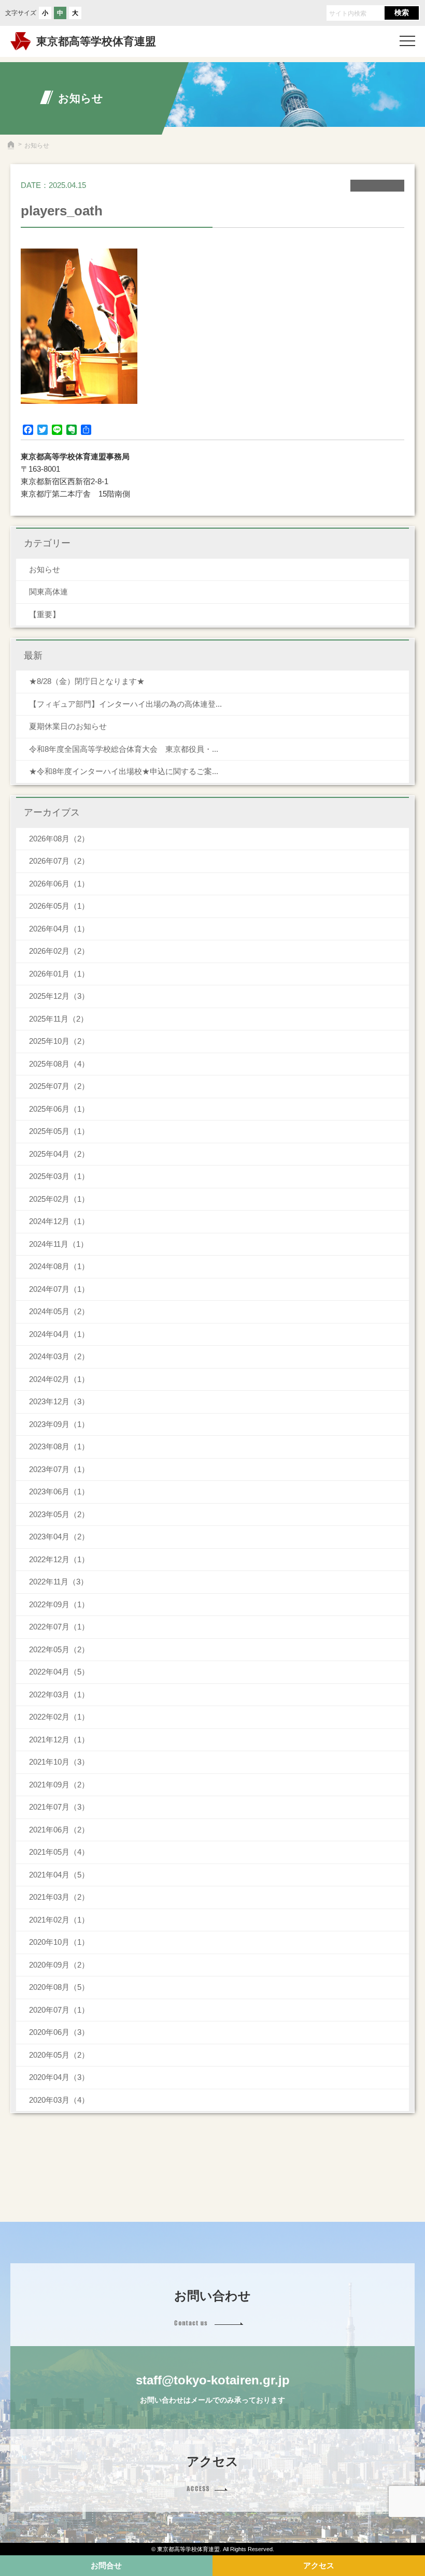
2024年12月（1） (59, 1221)
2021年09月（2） (59, 1785)
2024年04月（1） (59, 1334)
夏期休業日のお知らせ (68, 726)
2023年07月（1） (59, 1469)
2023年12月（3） (59, 1401)
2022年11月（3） (59, 1582)
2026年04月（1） (59, 929)
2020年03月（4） (59, 2100)
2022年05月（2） (59, 1649)
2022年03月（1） (59, 1694)
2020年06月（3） (59, 2032)
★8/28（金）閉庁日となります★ (87, 681)
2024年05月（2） (59, 1311)
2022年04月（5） (59, 1672)
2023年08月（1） (59, 1446)
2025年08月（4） (59, 1064)
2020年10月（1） (59, 1942)
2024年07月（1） (59, 1289)
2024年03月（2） (59, 1356)
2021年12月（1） (59, 1740)
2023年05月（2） (59, 1514)
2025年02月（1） (59, 1199)
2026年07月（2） (59, 861)
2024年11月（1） (59, 1244)
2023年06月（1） (59, 1491)
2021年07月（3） (59, 1807)
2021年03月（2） (59, 1897)
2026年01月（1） (59, 974)
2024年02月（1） (59, 1379)
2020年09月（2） (59, 1965)
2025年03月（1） (59, 1176)
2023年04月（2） (59, 1537)
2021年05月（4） (59, 1852)
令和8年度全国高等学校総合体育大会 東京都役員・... (124, 749)
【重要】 (45, 614)
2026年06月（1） (59, 884)
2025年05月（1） (59, 1131)
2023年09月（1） (59, 1424)
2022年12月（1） (59, 1559)
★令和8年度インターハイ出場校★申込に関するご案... (124, 771)
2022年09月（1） (59, 1604)
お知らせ (45, 569)
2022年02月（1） (59, 1717)
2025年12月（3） (59, 996)
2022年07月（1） (59, 1627)
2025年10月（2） (59, 1041)
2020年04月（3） (59, 2077)
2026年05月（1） (59, 906)
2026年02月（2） (59, 951)
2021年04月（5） (59, 1875)
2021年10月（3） (59, 1762)
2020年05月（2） (59, 2055)
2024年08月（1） (59, 1266)
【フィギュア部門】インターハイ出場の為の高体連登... (125, 704)
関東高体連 (48, 592)
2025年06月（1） (59, 1109)
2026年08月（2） (59, 839)
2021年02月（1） (59, 1920)
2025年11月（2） (59, 1019)
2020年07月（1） (59, 2010)
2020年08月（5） (59, 1987)
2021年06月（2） (59, 1830)
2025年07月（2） (59, 1086)
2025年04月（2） (59, 1154)
